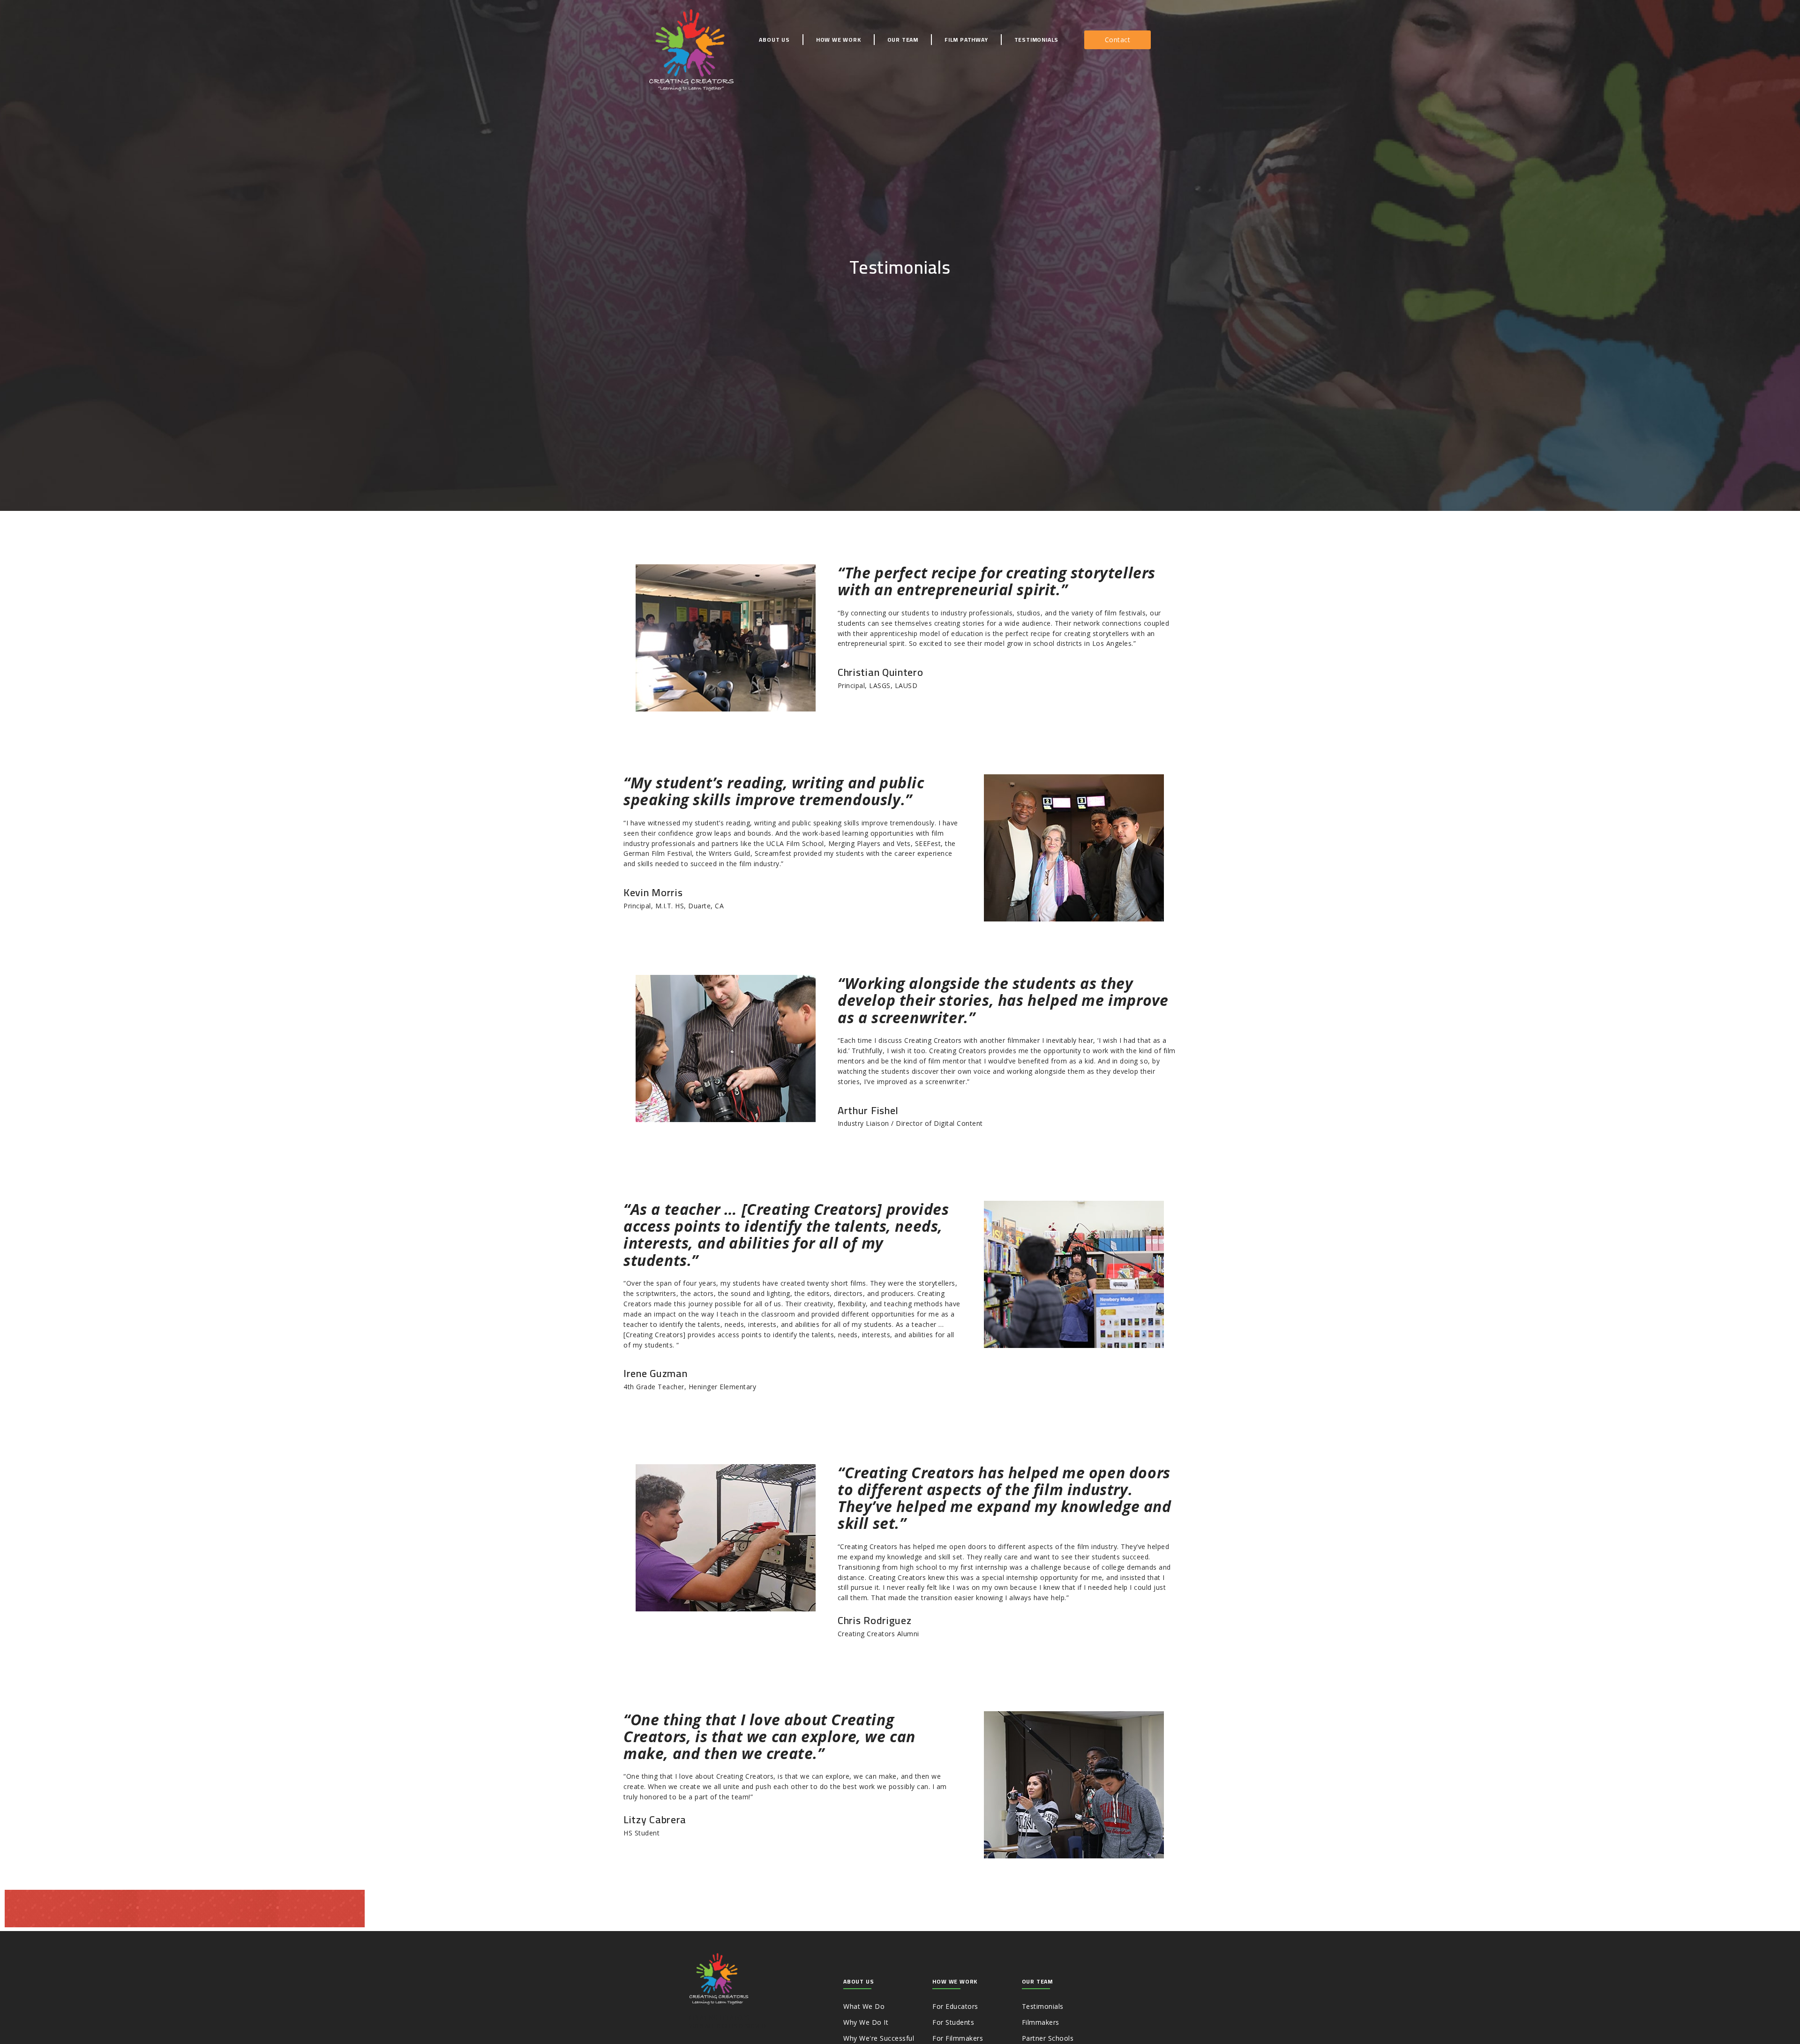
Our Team (903, 40)
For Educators (955, 2006)
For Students (953, 2022)
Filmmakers (1041, 2022)
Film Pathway (966, 40)
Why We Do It (866, 2022)
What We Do (864, 2006)
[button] (1118, 40)
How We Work (839, 40)
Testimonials (1037, 40)
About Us (774, 40)
